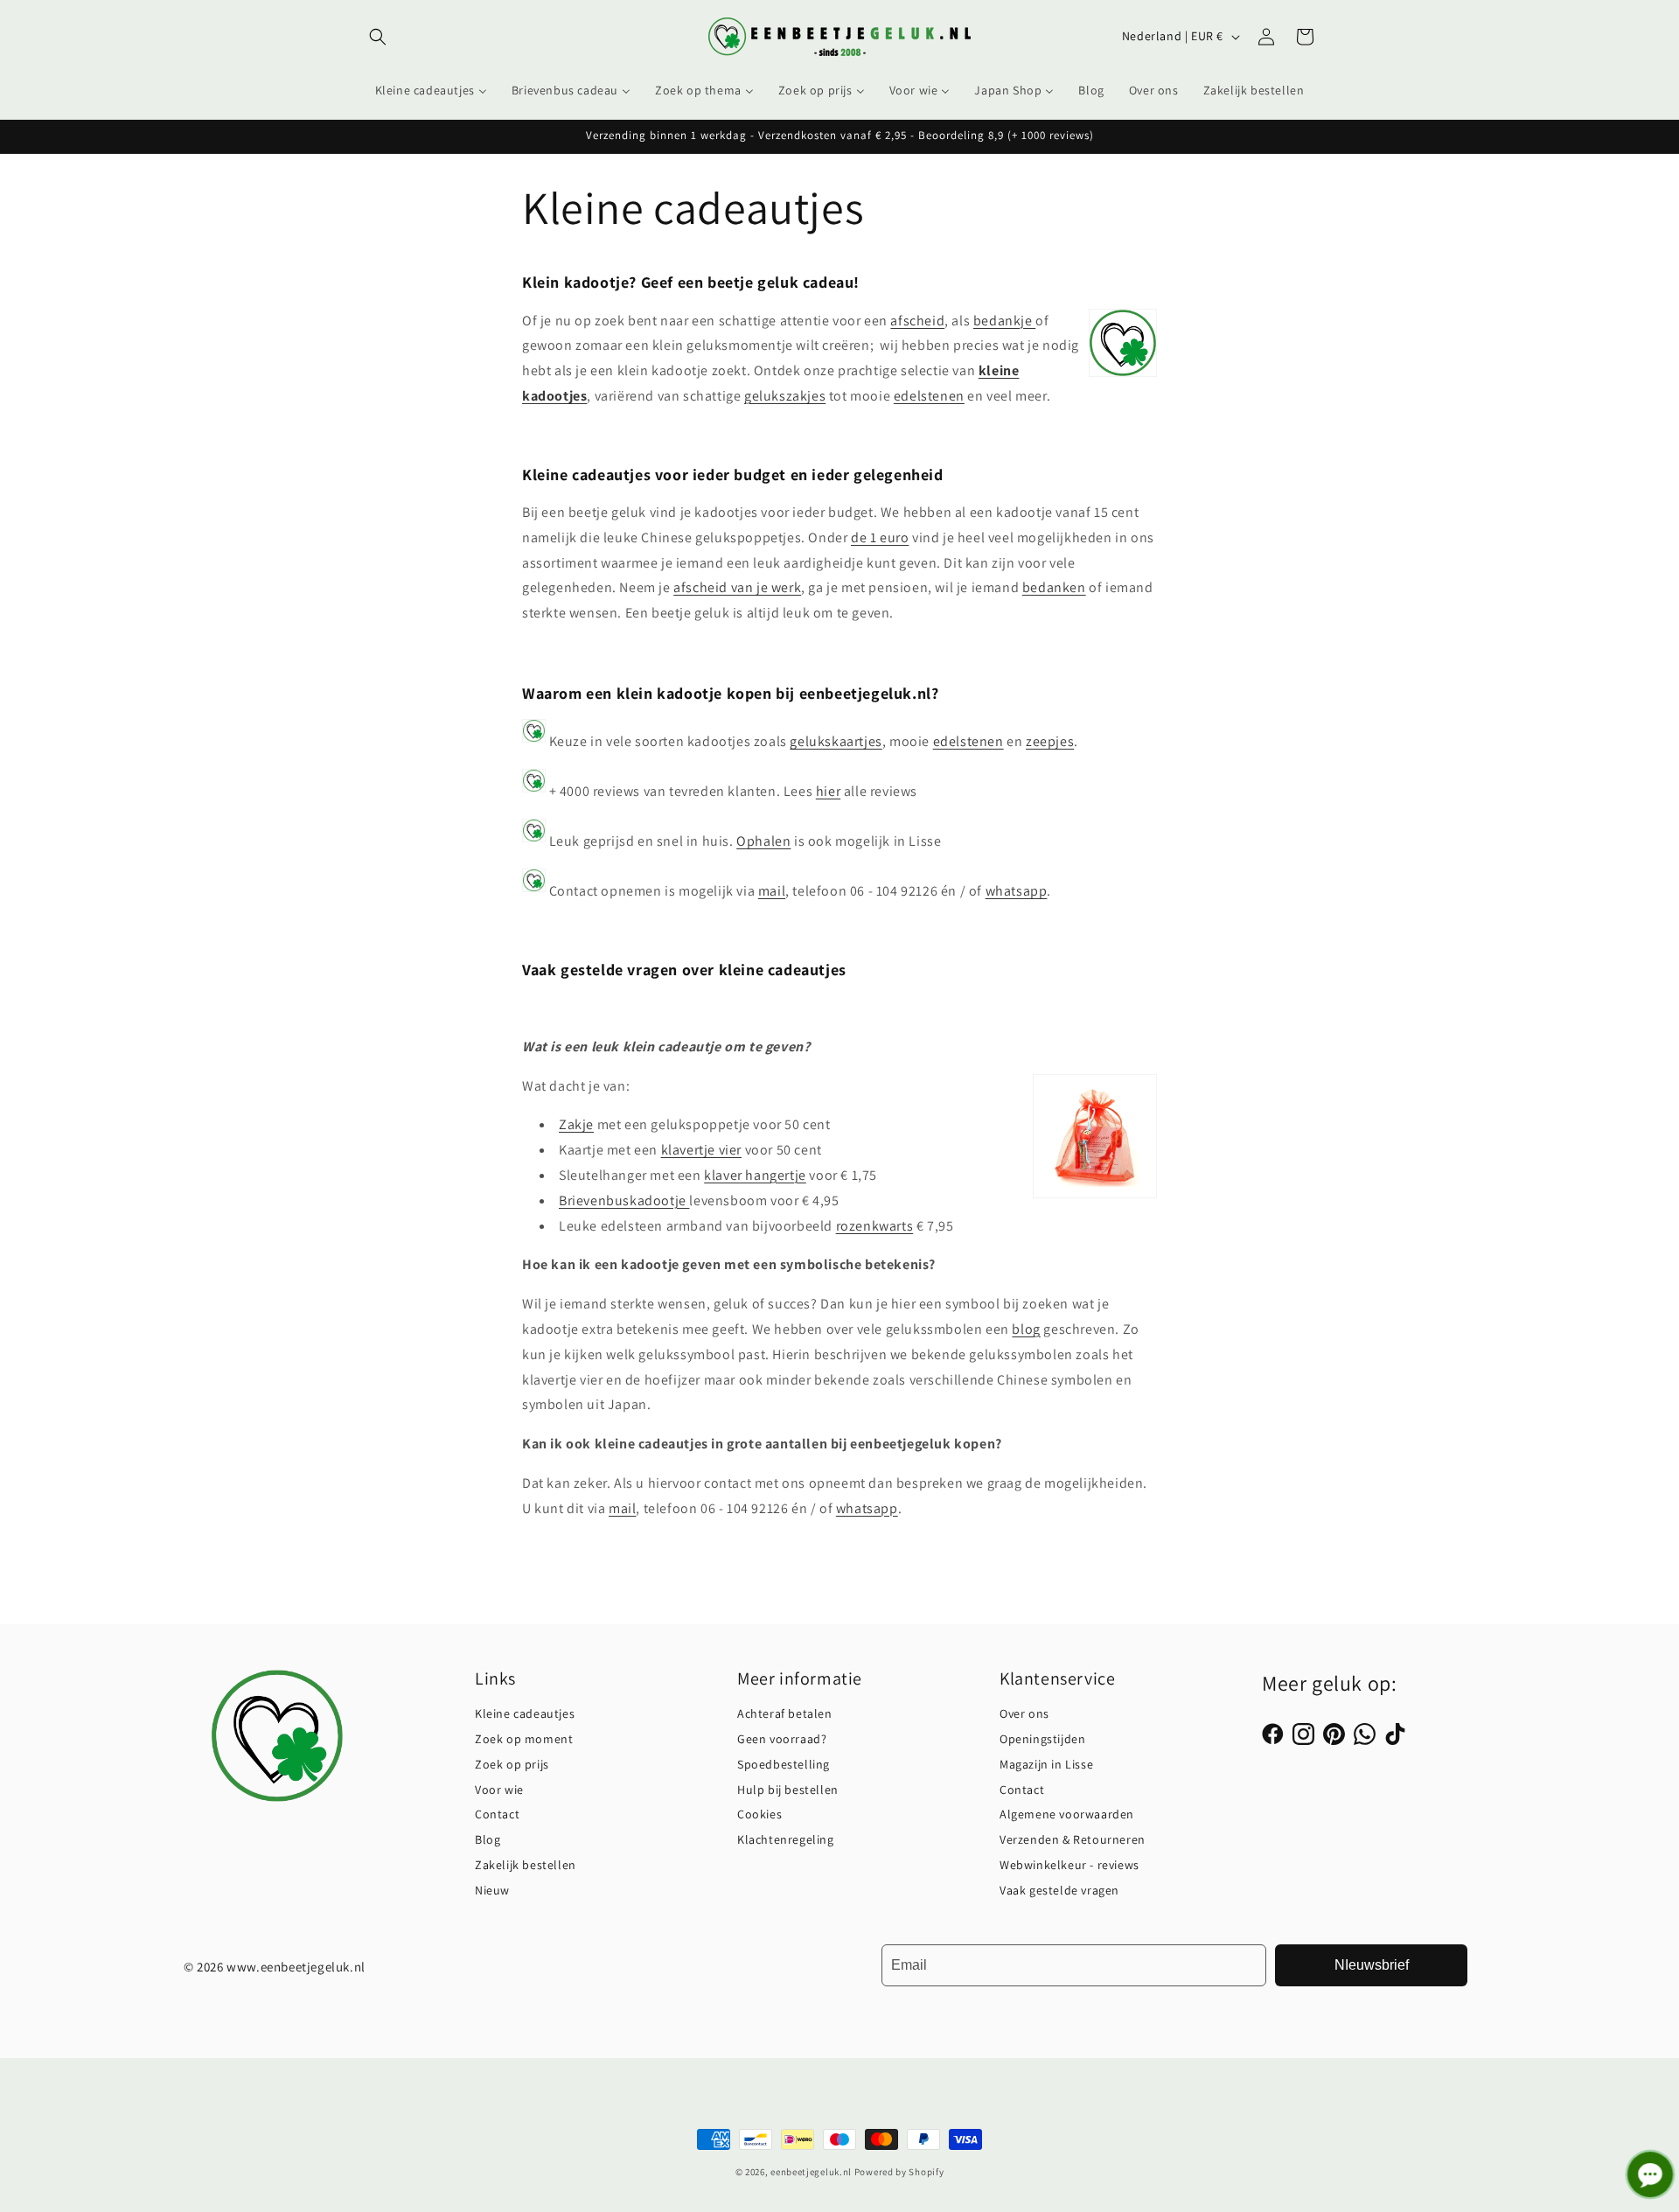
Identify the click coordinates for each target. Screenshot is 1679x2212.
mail (772, 891)
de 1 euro (880, 537)
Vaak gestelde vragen (1059, 1890)
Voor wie (499, 1790)
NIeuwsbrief (1372, 1965)
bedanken (1054, 587)
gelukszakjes (785, 396)
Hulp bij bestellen (788, 1790)
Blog (488, 1839)
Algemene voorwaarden (1067, 1814)
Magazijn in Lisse (1046, 1764)
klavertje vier (701, 1150)
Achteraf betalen (785, 1713)
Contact (497, 1814)
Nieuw (492, 1890)
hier (828, 791)
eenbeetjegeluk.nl (811, 2172)
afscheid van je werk (737, 587)
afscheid (917, 321)
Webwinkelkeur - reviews (1069, 1865)
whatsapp (1017, 891)
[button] (378, 37)
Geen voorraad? (782, 1739)
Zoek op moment (524, 1739)
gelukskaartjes (836, 741)
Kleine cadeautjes (525, 1713)
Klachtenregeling (786, 1839)
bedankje (1004, 321)
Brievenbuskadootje (624, 1200)
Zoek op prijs (512, 1764)
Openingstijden (1042, 1739)
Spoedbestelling (784, 1764)
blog (1026, 1329)
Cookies (759, 1814)
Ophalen (763, 841)
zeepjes (1050, 741)
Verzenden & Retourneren (1073, 1839)
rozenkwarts (875, 1226)
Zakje (576, 1124)
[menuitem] (431, 90)
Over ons (1024, 1713)
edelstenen (929, 396)
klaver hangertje (755, 1175)
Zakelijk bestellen (526, 1865)
